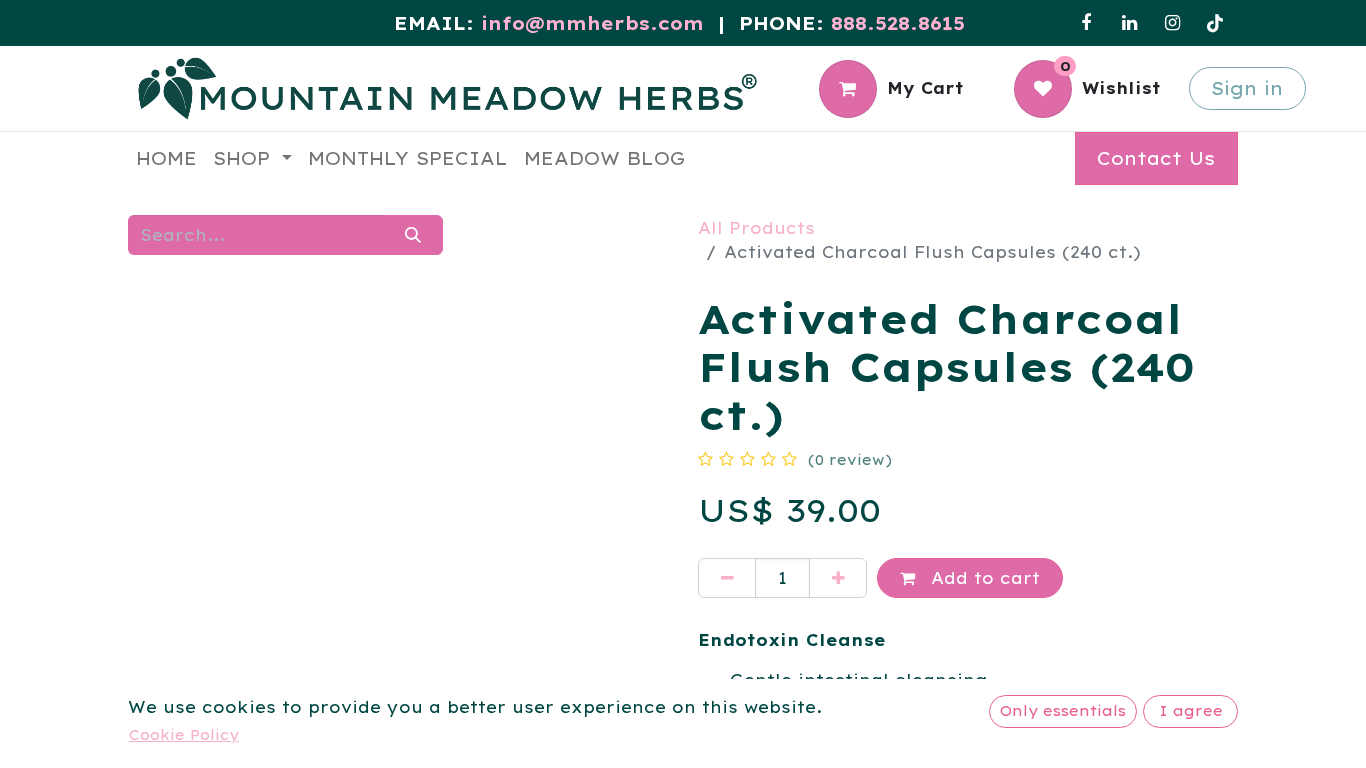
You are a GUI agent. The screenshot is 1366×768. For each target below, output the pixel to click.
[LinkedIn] (1129, 23)
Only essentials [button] (1063, 711)
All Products (756, 228)
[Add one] (838, 578)
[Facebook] (1086, 23)
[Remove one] (727, 578)
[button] (168, 495)
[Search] (412, 235)
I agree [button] (1191, 711)
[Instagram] (1172, 23)
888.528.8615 (898, 23)
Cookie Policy (184, 735)
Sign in (1247, 88)
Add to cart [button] (982, 578)
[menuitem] (166, 158)
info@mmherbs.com (592, 23)
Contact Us (1156, 158)
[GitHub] (1215, 23)
